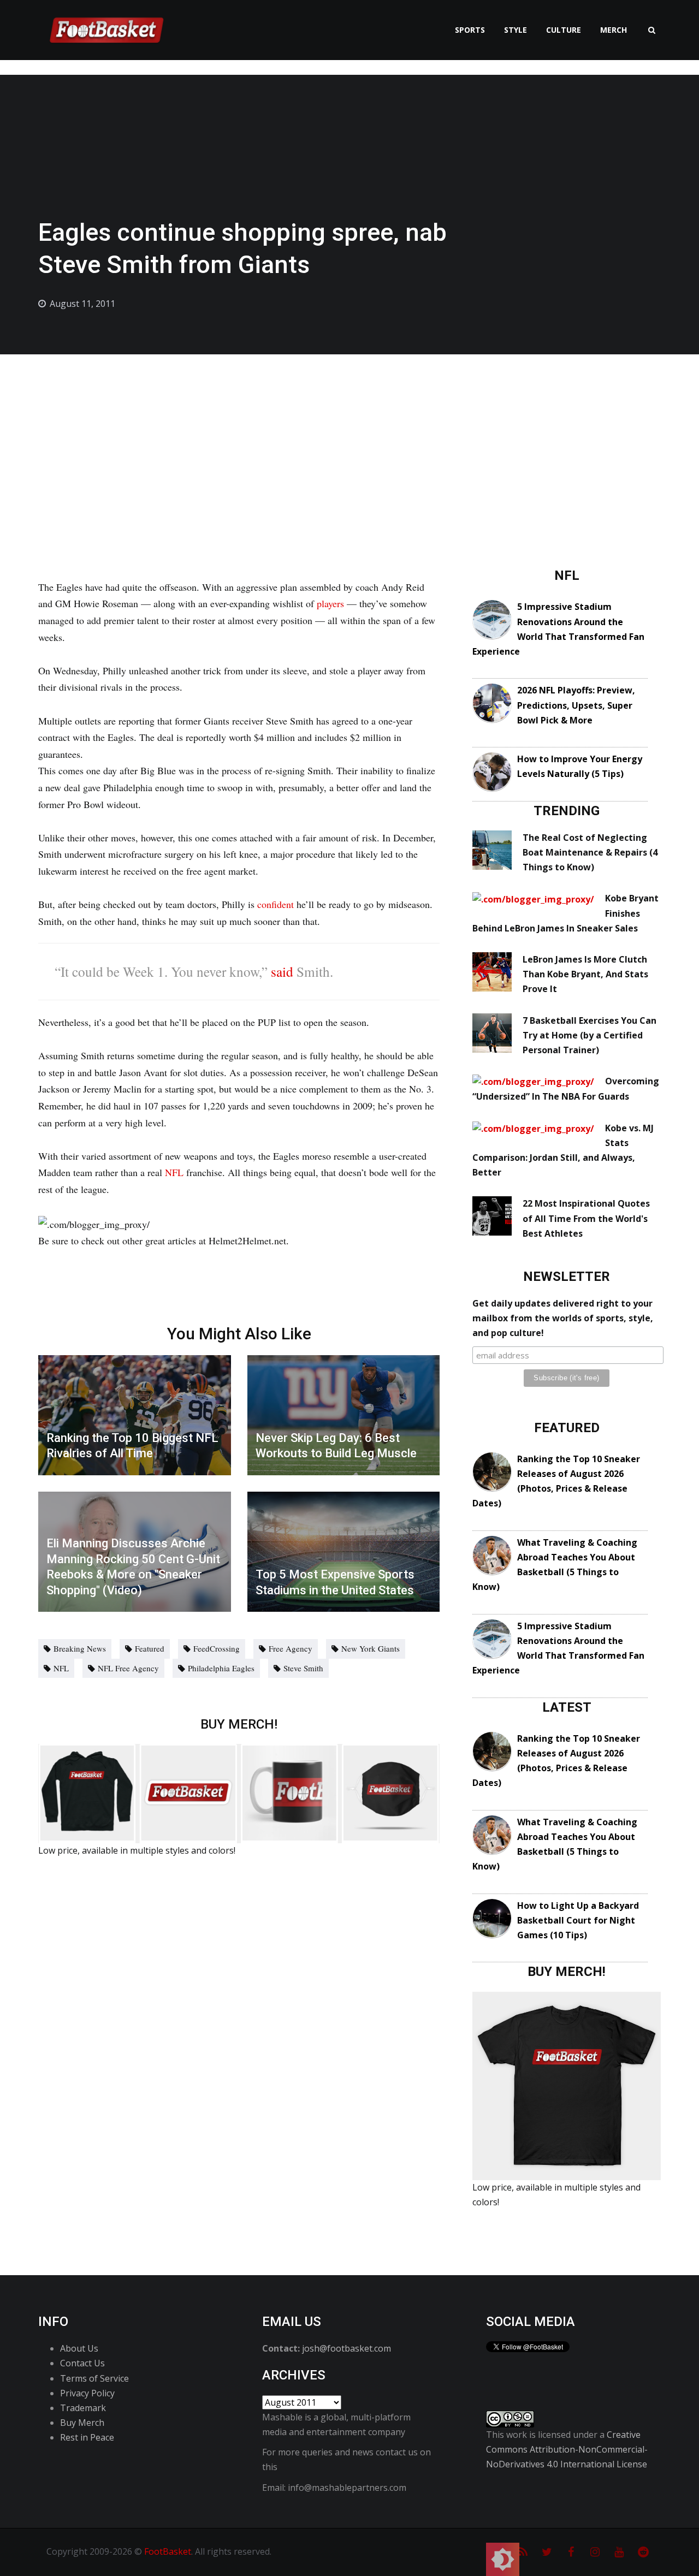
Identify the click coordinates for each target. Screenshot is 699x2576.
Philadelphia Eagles (221, 1668)
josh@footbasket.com (346, 2348)
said (282, 971)
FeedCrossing (217, 1648)
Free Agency (291, 1648)
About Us (79, 2348)
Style (516, 30)
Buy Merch (82, 2423)
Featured (150, 1648)
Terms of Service (94, 2378)
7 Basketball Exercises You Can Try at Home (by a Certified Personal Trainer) (590, 1035)
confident (276, 904)
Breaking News (80, 1648)
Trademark (83, 2408)
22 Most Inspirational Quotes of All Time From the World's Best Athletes (586, 1218)
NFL (174, 1172)
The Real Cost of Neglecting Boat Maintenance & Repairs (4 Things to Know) (590, 852)
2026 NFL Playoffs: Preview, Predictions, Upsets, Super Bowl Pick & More (576, 705)
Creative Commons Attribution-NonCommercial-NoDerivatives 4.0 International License (567, 2449)
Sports (470, 30)
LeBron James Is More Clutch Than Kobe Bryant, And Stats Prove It (585, 974)
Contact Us (82, 2363)
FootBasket (168, 2551)
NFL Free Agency (128, 1668)
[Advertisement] (349, 436)
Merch (614, 30)
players (330, 603)
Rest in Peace (87, 2437)
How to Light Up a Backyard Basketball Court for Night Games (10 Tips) (578, 1920)
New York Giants (371, 1648)
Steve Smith (303, 1668)
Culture (564, 30)
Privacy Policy (87, 2393)
